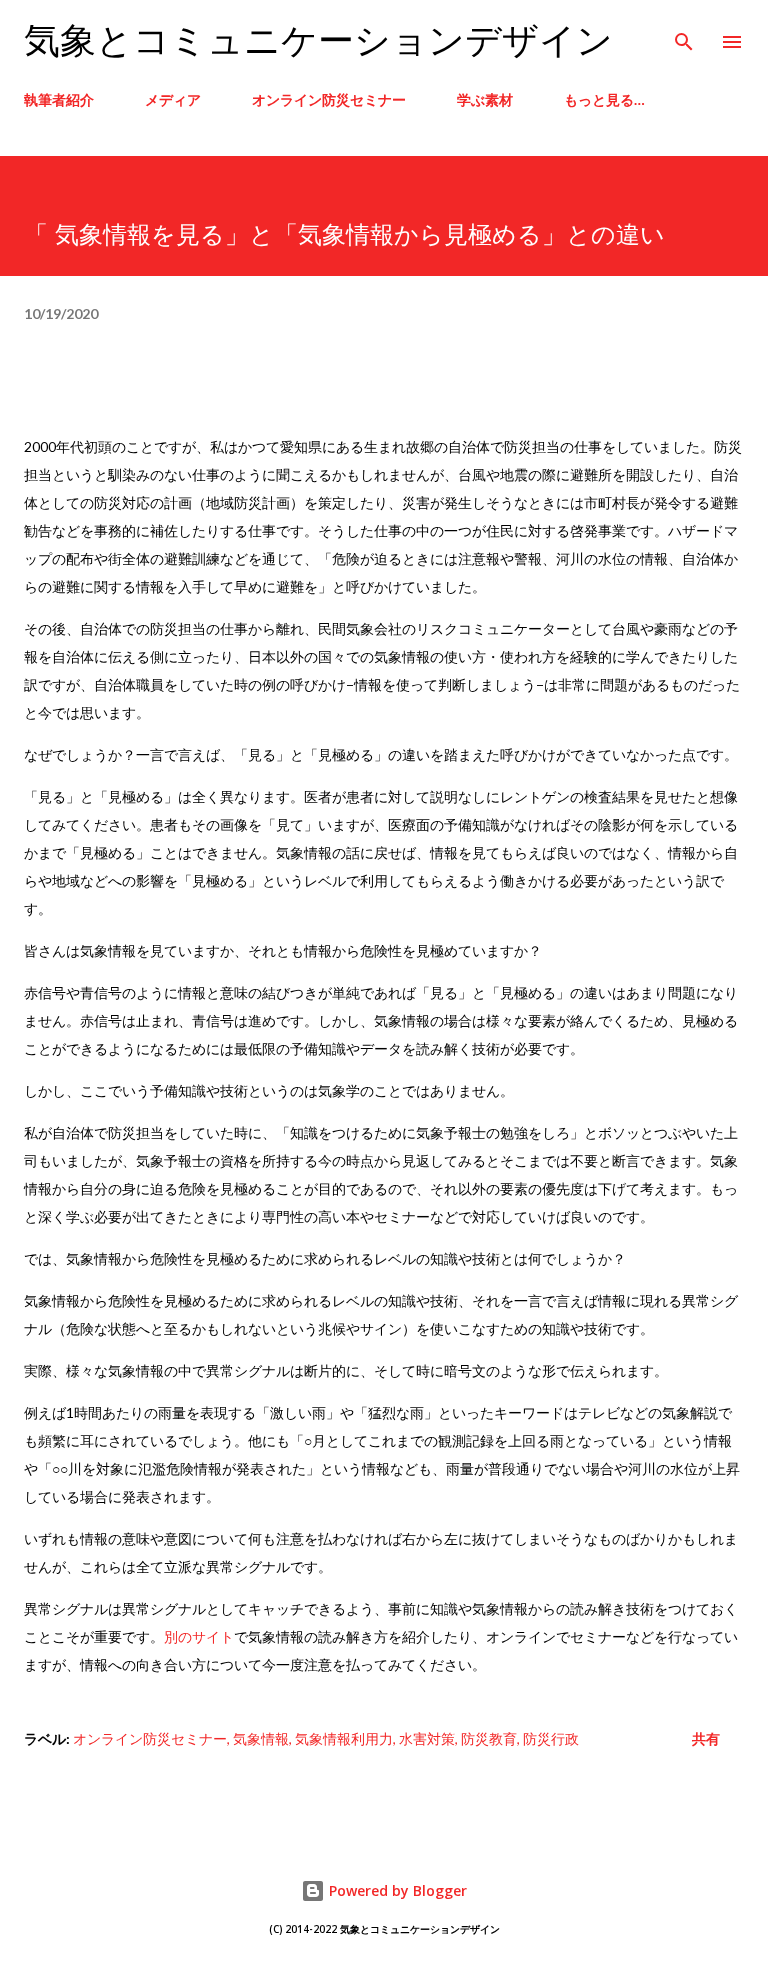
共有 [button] (706, 1738)
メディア (173, 99)
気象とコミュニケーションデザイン (318, 41)
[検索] (684, 36)
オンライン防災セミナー (329, 99)
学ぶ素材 (485, 99)
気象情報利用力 (344, 1738)
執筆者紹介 (59, 99)
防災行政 (551, 1738)
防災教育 (489, 1738)
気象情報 (261, 1738)
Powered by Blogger (396, 1890)
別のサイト (199, 1636)
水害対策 (427, 1738)
